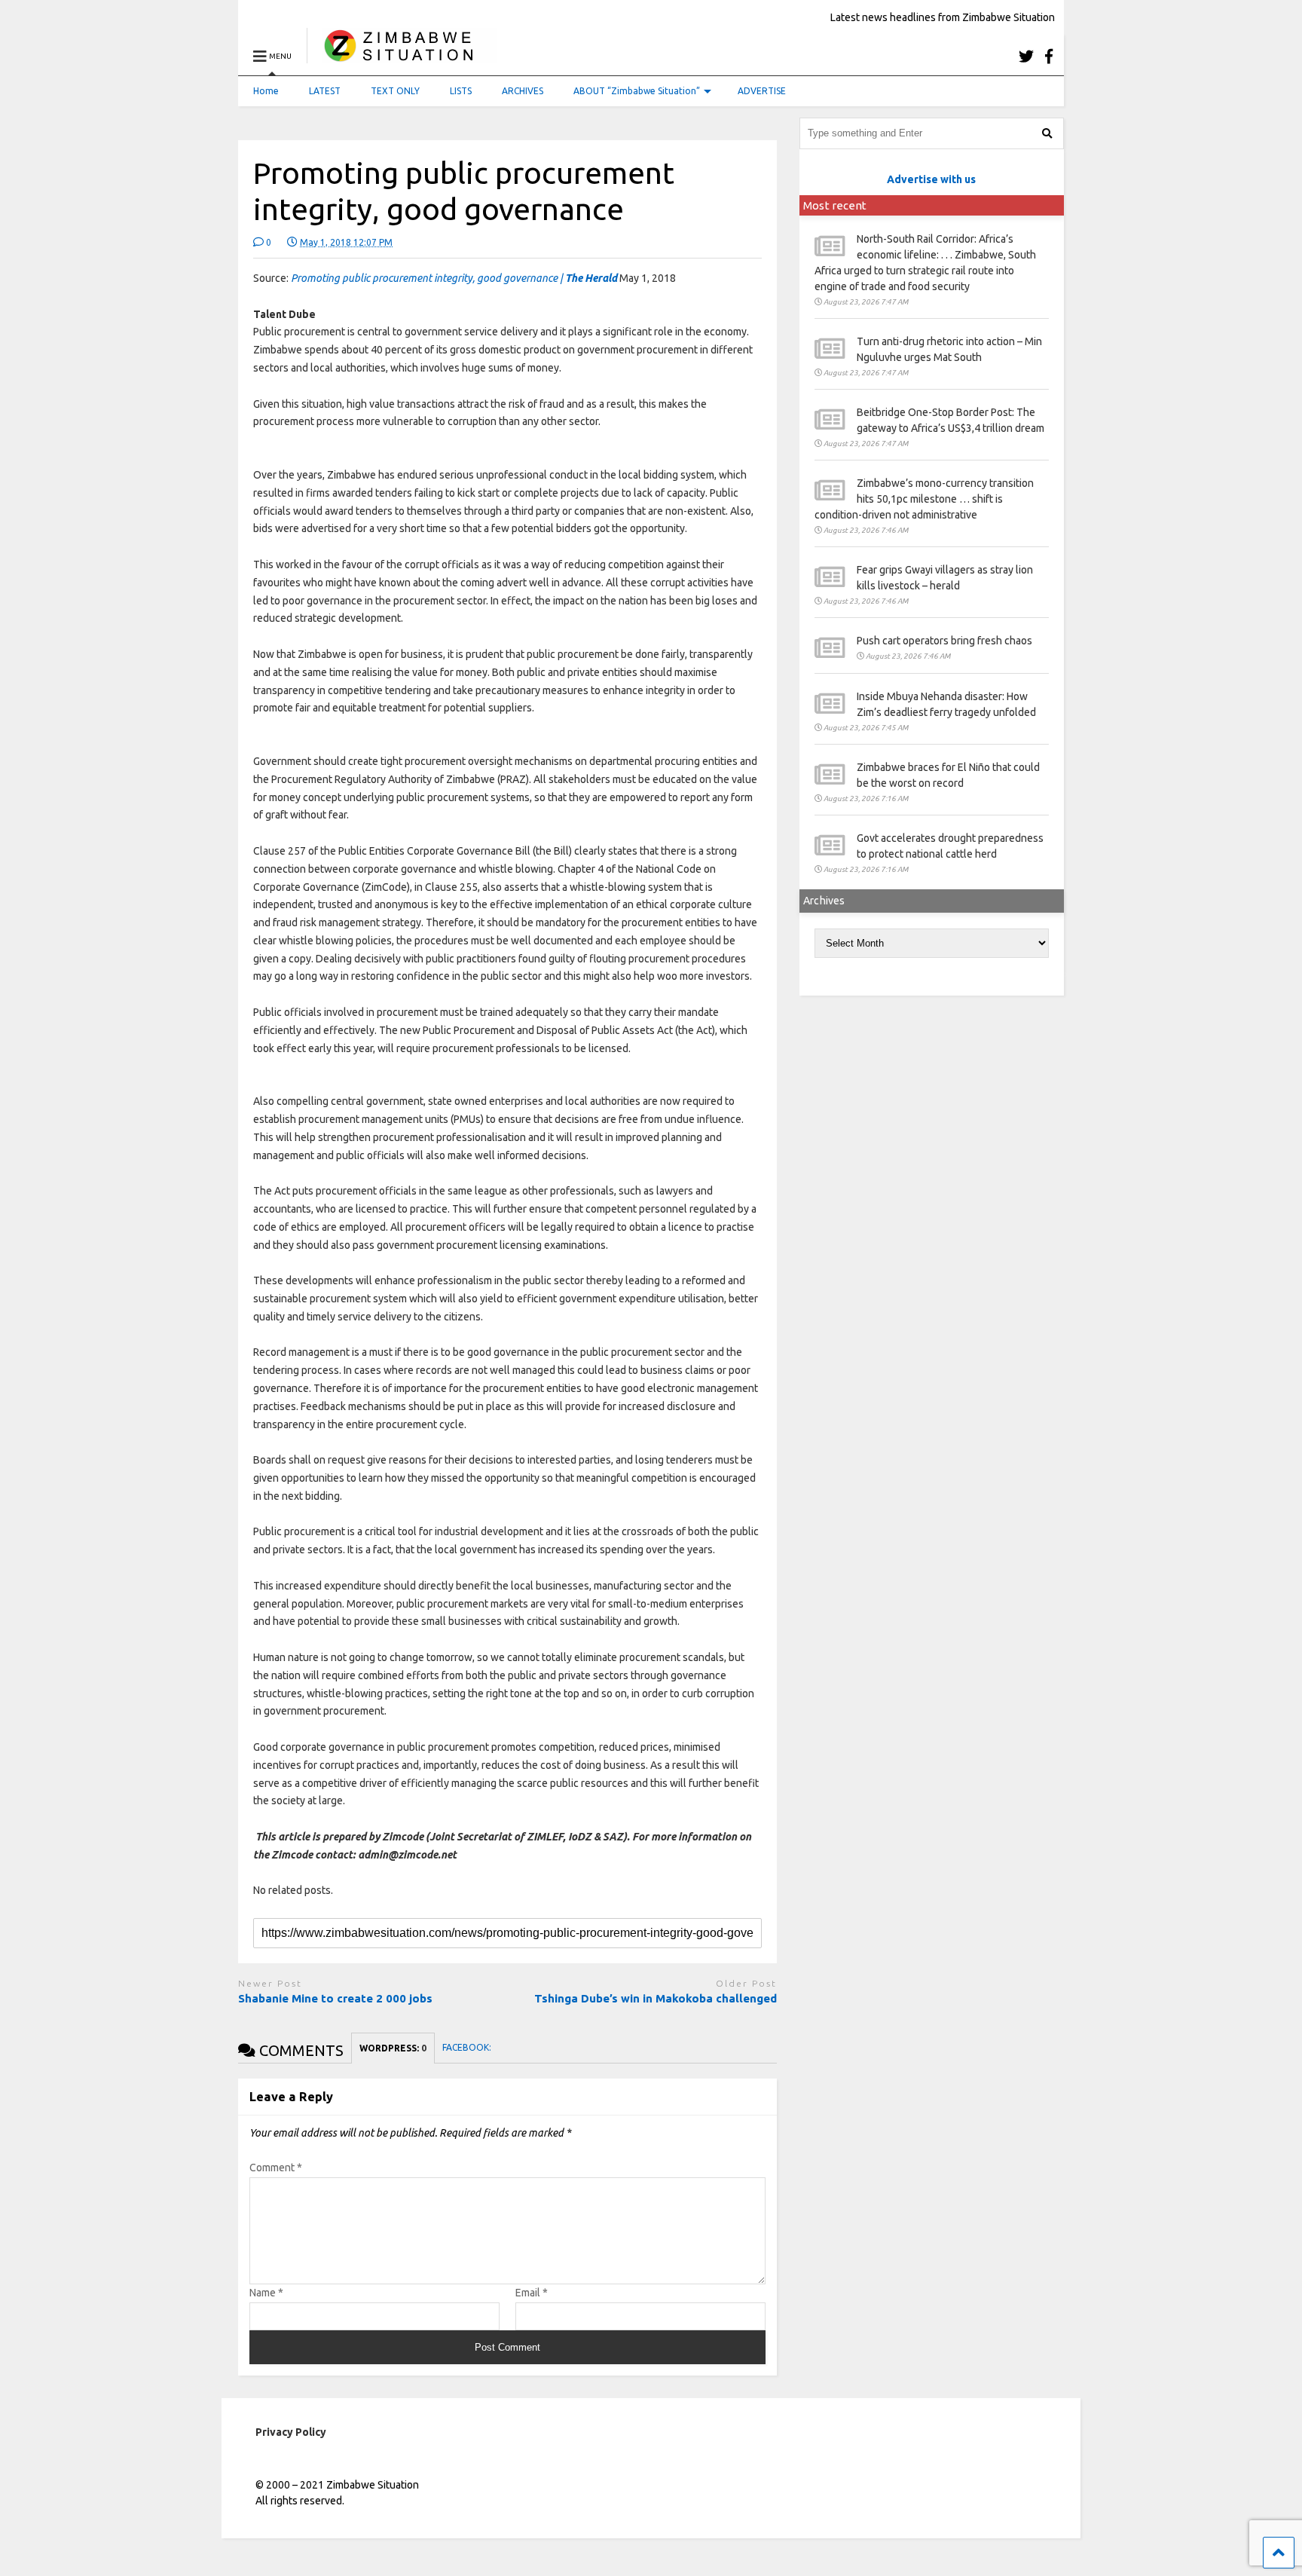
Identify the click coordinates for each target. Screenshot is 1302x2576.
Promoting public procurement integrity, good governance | (454, 278)
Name (266, 2293)
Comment (276, 2168)
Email (532, 2293)
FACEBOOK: (468, 2047)
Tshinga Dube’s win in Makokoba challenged (656, 1998)
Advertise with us (931, 179)
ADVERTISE (762, 91)
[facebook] (1049, 56)
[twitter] (1026, 56)
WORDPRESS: (393, 2048)
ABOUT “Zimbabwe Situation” (637, 91)
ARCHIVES (523, 91)
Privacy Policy (291, 2432)
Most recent (835, 205)
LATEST (325, 91)
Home (266, 91)
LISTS (461, 91)
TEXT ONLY (395, 91)
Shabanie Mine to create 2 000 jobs (337, 1998)
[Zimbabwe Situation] (402, 56)
